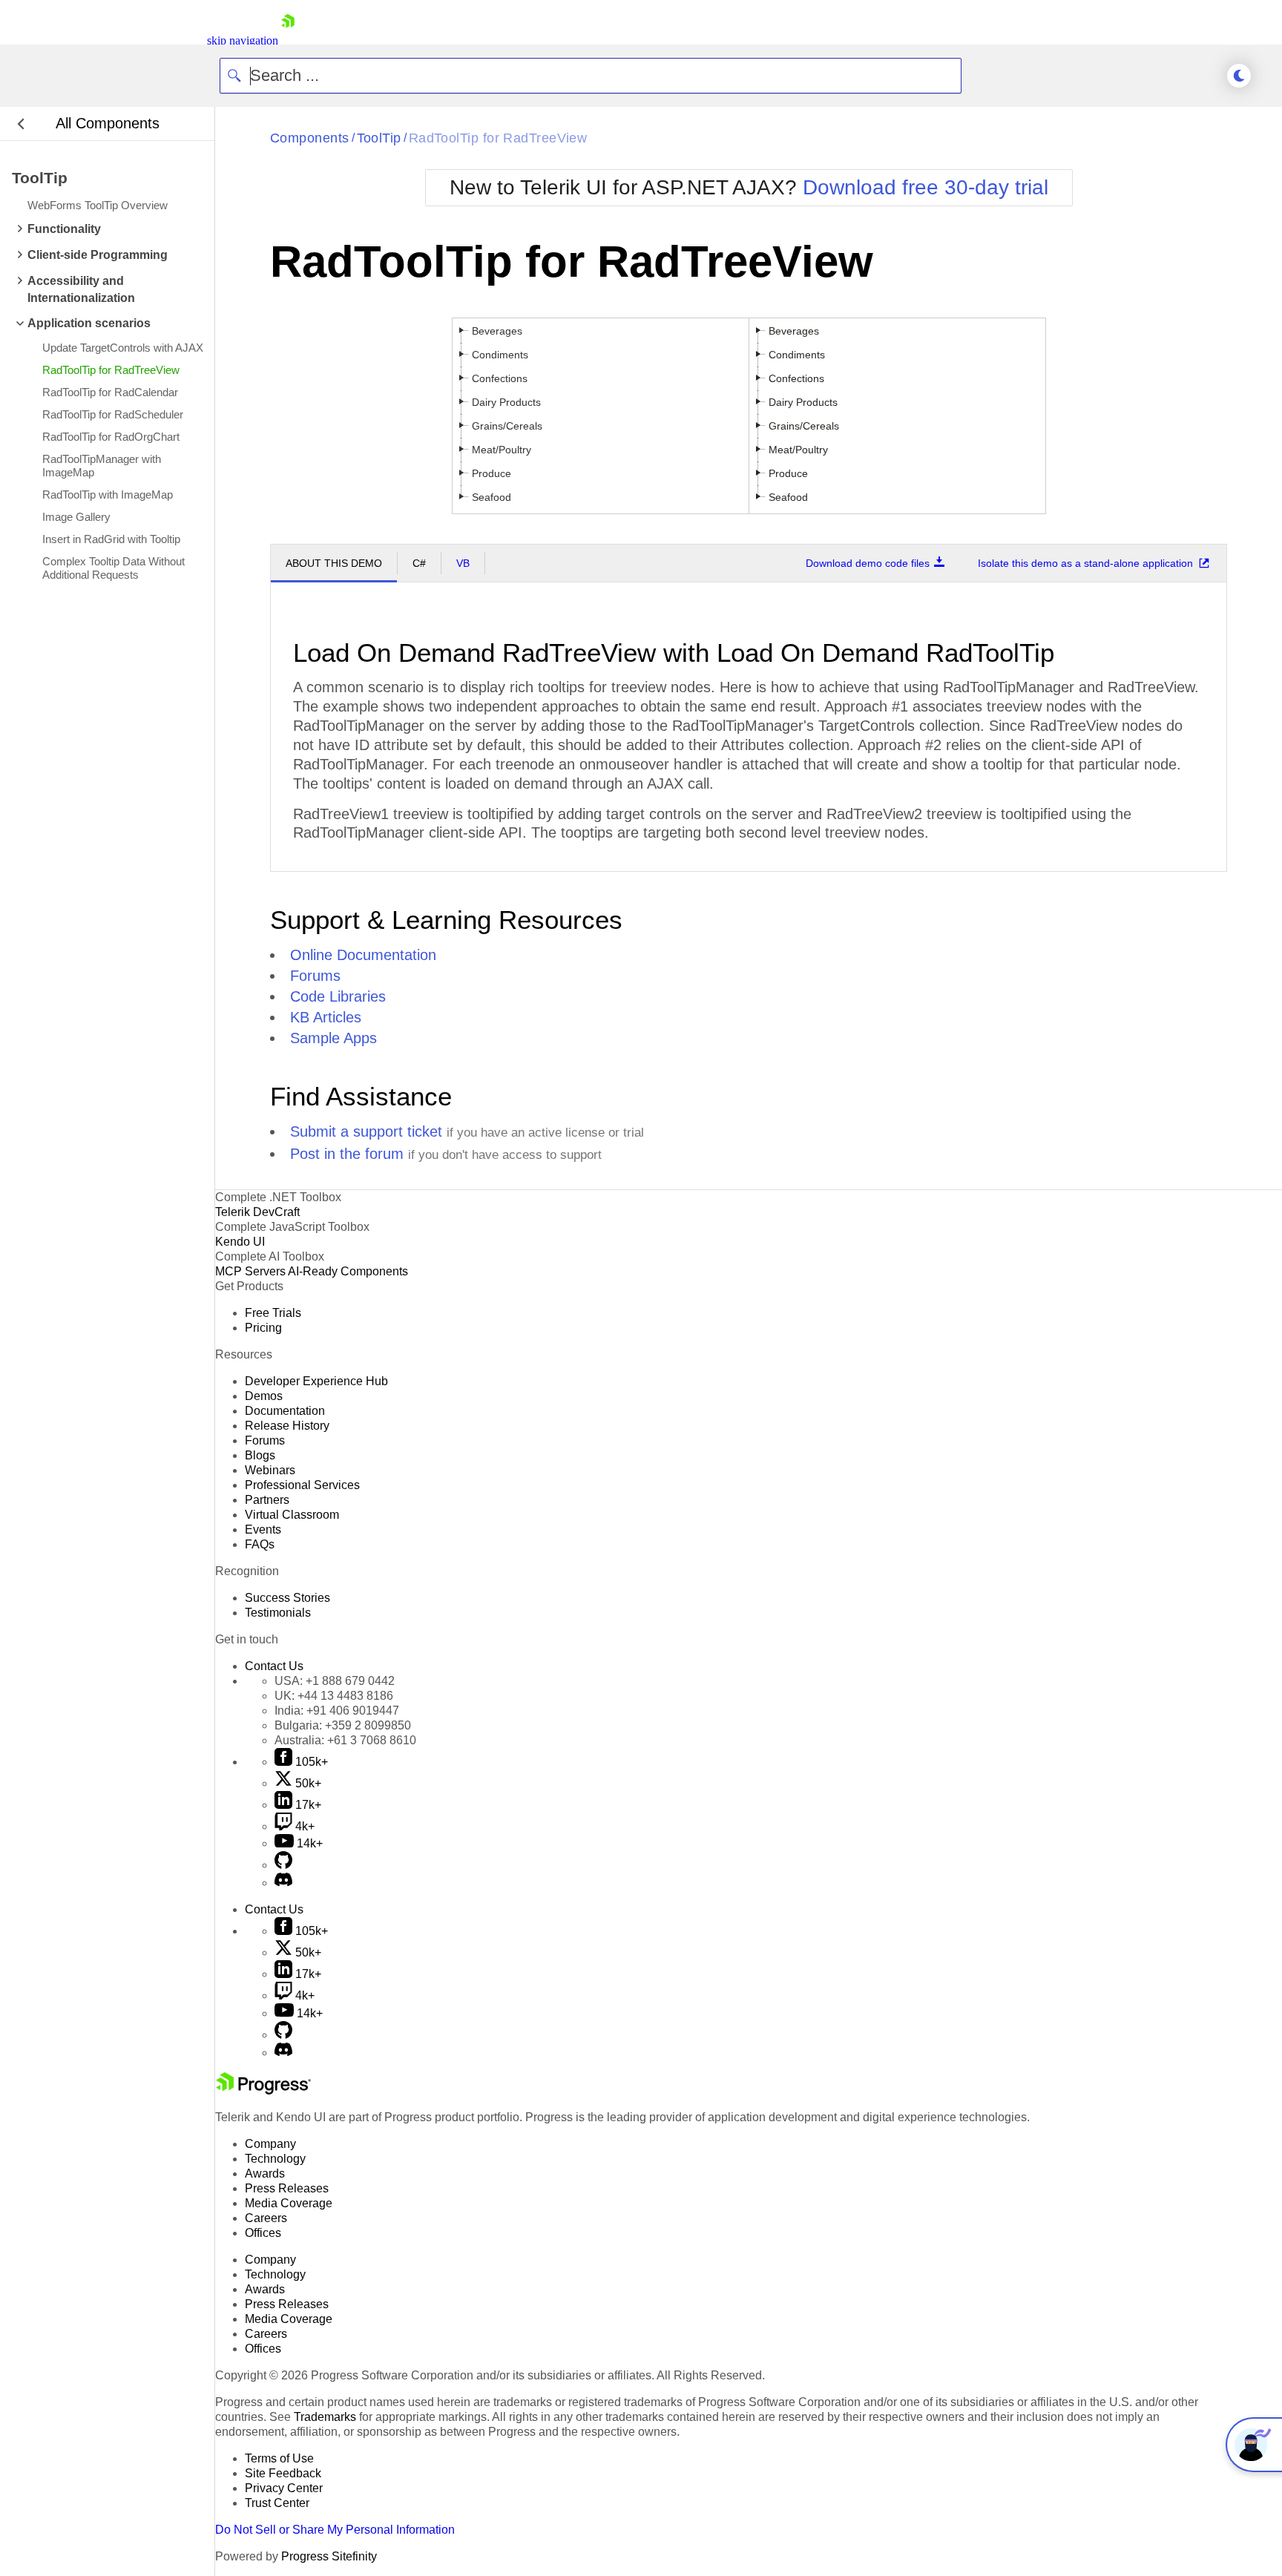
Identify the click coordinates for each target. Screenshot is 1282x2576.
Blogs (260, 1455)
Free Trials (273, 1313)
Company (270, 2144)
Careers (266, 2218)
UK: (334, 1696)
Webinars (270, 1470)
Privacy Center (284, 2488)
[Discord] (283, 1883)
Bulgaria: (343, 1725)
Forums (315, 976)
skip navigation (243, 40)
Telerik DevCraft (257, 1212)
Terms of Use (279, 2458)
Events (263, 1529)
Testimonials (278, 1613)
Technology (275, 2159)
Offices (263, 2233)
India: (337, 1711)
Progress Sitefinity (329, 2556)
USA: (335, 1681)
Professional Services (302, 1485)
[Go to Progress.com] (263, 2090)
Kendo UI (240, 1242)
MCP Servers (250, 1271)
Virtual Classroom (292, 1515)
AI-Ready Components (348, 1271)
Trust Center (277, 2503)
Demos (264, 1396)
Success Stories (287, 1598)
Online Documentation (363, 955)
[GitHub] (283, 1865)
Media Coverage (289, 2203)
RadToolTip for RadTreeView (498, 138)
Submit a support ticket (366, 1131)
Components (310, 138)
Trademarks (325, 2417)
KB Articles (326, 1017)
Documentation (285, 1411)
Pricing (263, 1328)
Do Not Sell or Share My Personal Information (335, 2530)
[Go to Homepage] (288, 40)
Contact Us (274, 1666)
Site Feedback (283, 2473)
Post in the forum (347, 1154)
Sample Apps (333, 1038)
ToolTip (379, 138)
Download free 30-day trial (926, 187)
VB (463, 563)
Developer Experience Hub (316, 1381)
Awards (265, 2173)
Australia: (345, 1740)
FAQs (260, 1544)
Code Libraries (338, 996)
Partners (267, 1500)
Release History (287, 1426)
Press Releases (287, 2188)
